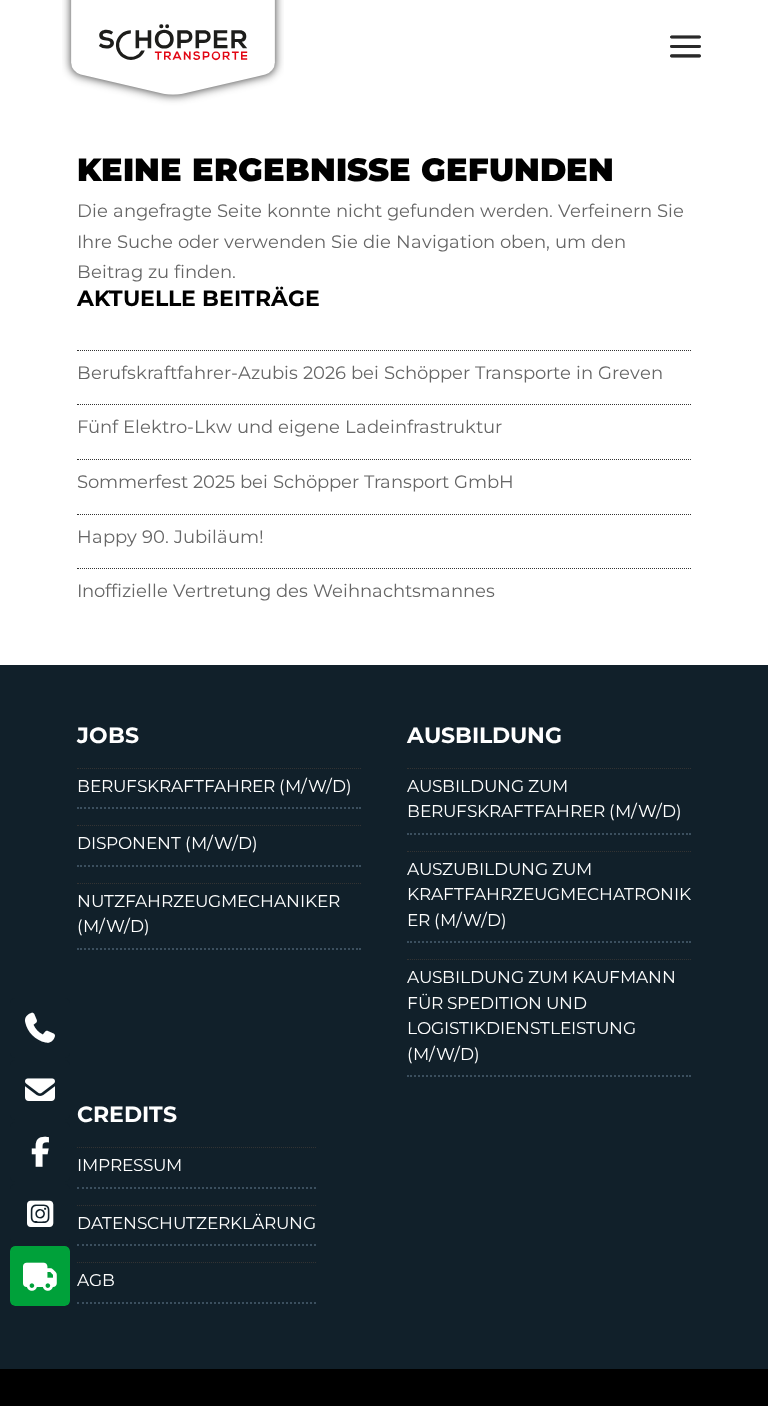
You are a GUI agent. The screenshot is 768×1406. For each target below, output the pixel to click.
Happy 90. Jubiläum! (170, 537)
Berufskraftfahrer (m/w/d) (214, 786)
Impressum (129, 1165)
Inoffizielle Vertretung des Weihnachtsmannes (286, 591)
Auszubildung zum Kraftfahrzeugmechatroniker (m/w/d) (549, 894)
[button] (675, 60)
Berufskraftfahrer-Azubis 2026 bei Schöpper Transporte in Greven (370, 373)
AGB (96, 1280)
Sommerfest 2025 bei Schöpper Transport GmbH (295, 482)
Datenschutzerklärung (196, 1223)
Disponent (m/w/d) (167, 843)
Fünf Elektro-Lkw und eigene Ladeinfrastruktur (289, 427)
